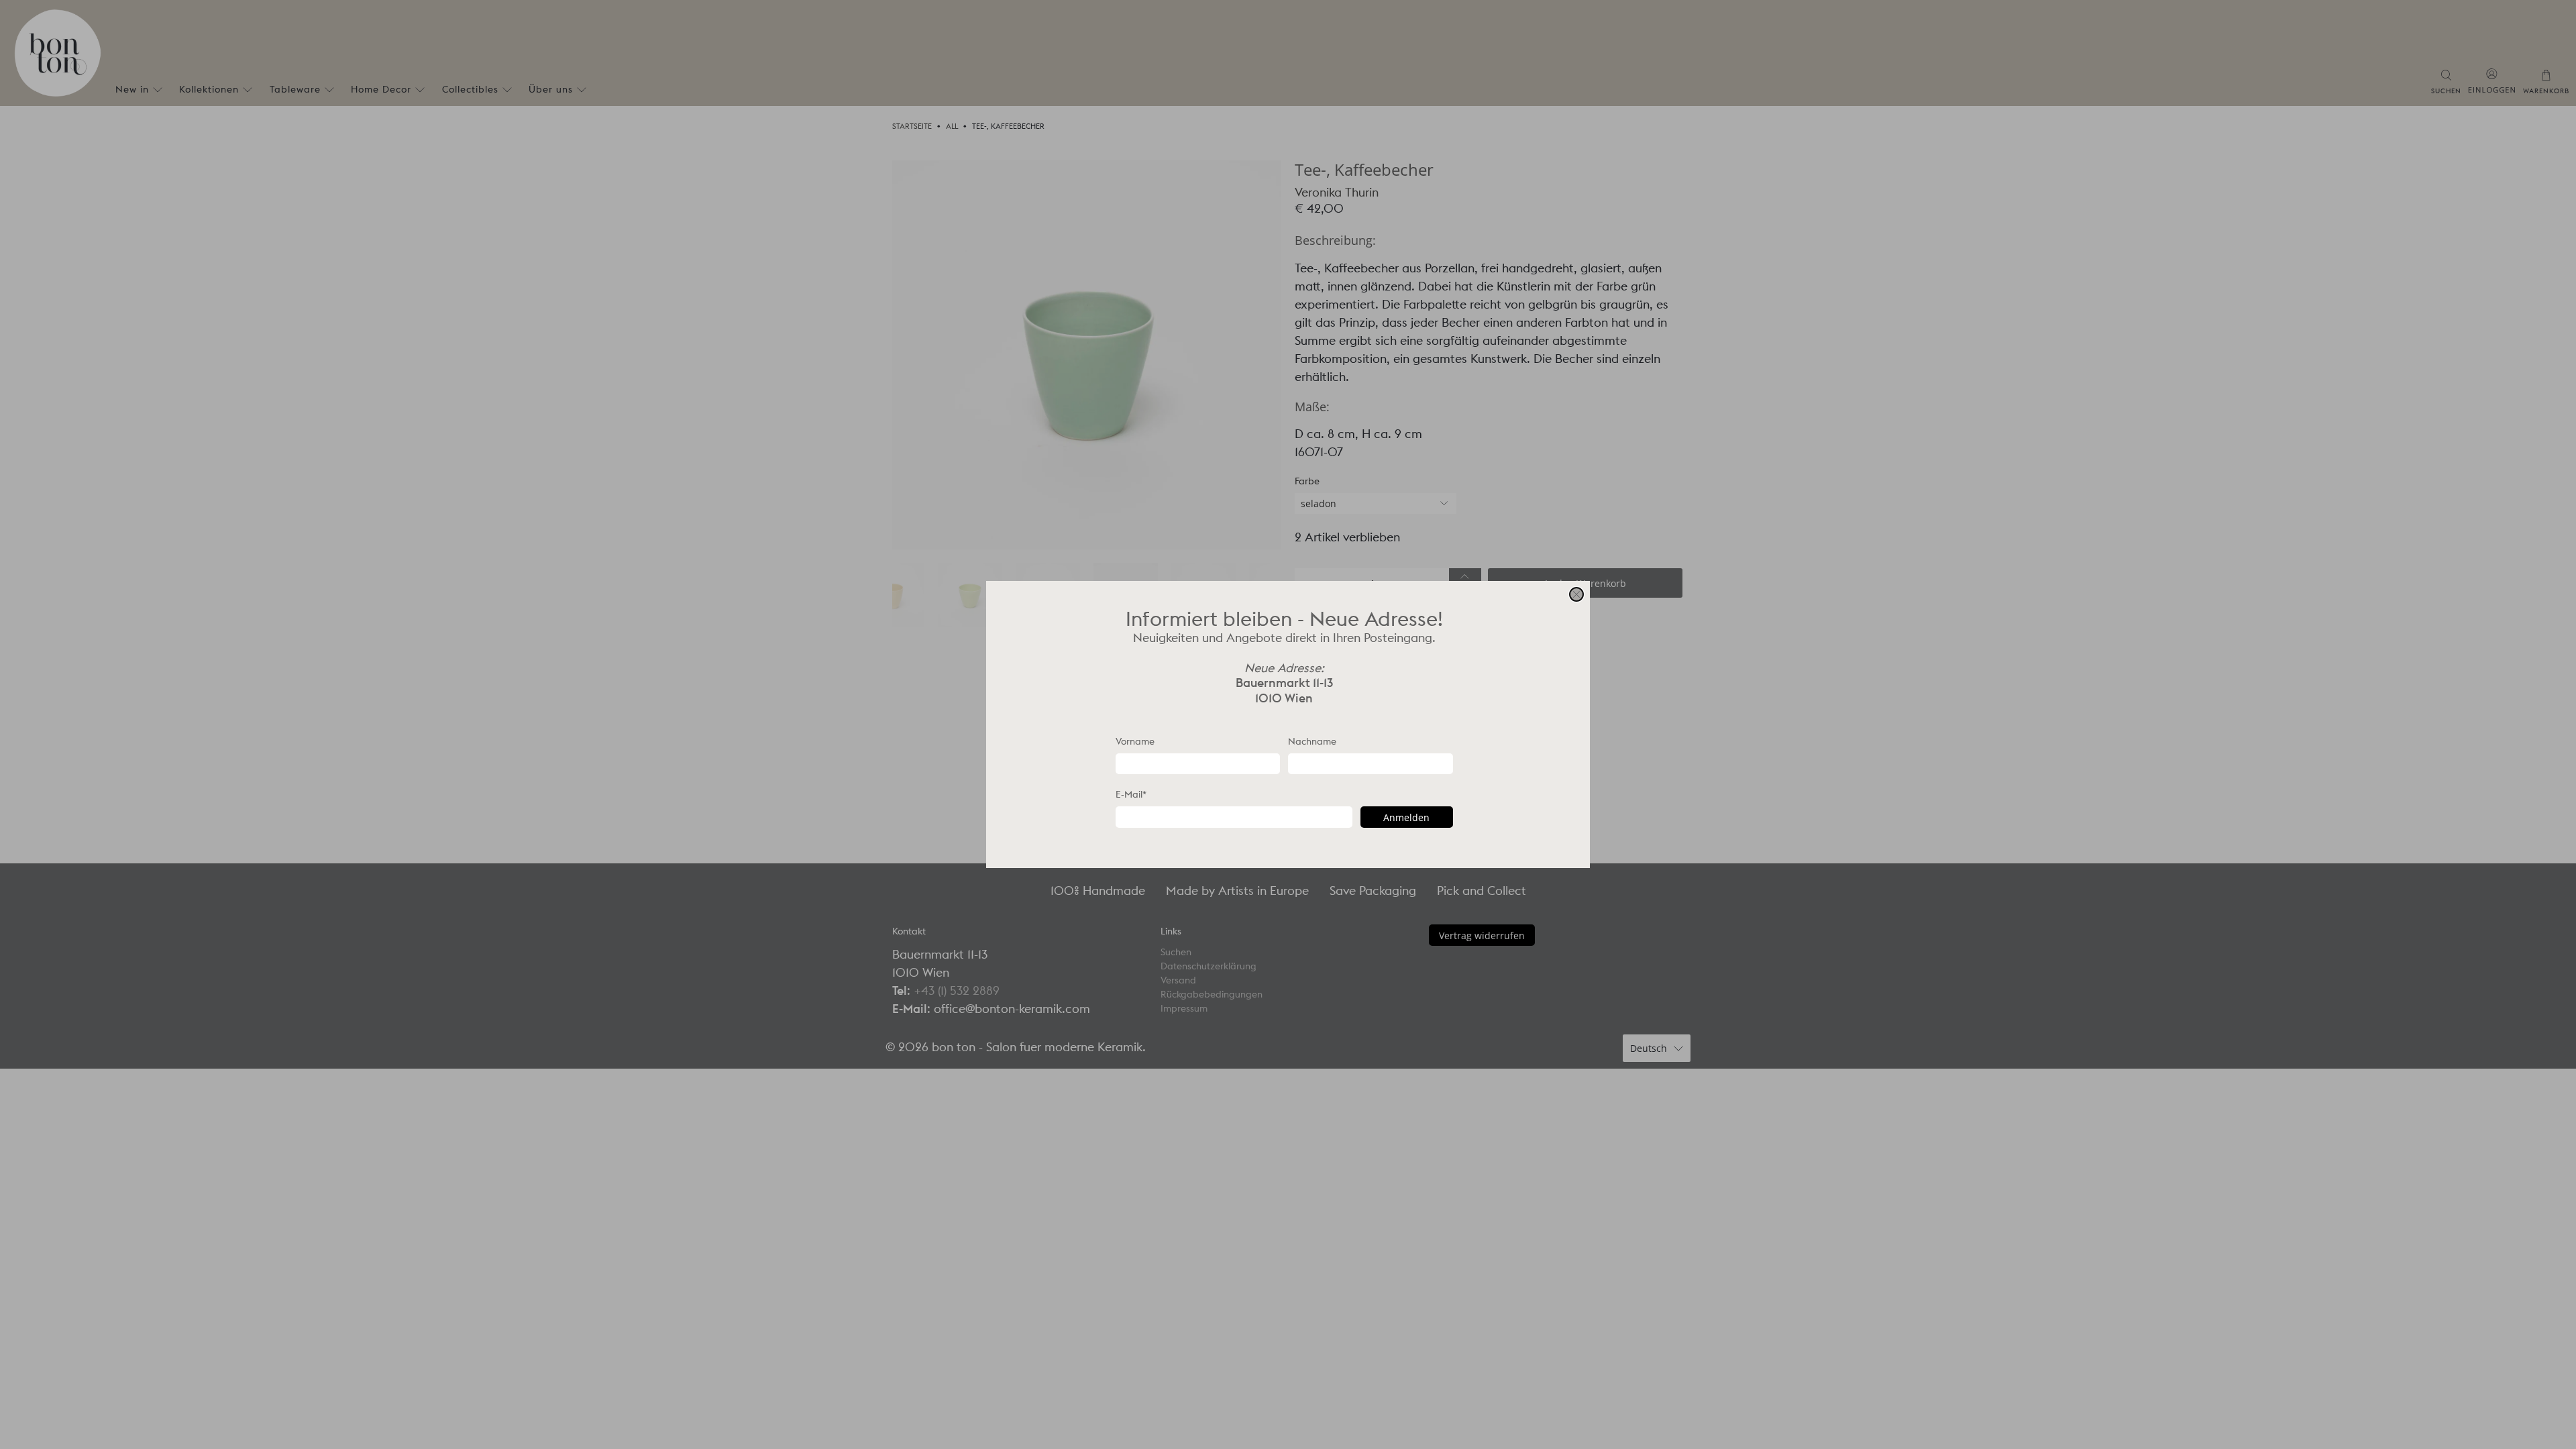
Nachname (1312, 741)
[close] (1576, 594)
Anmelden (1406, 817)
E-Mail (1131, 794)
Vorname (1135, 741)
